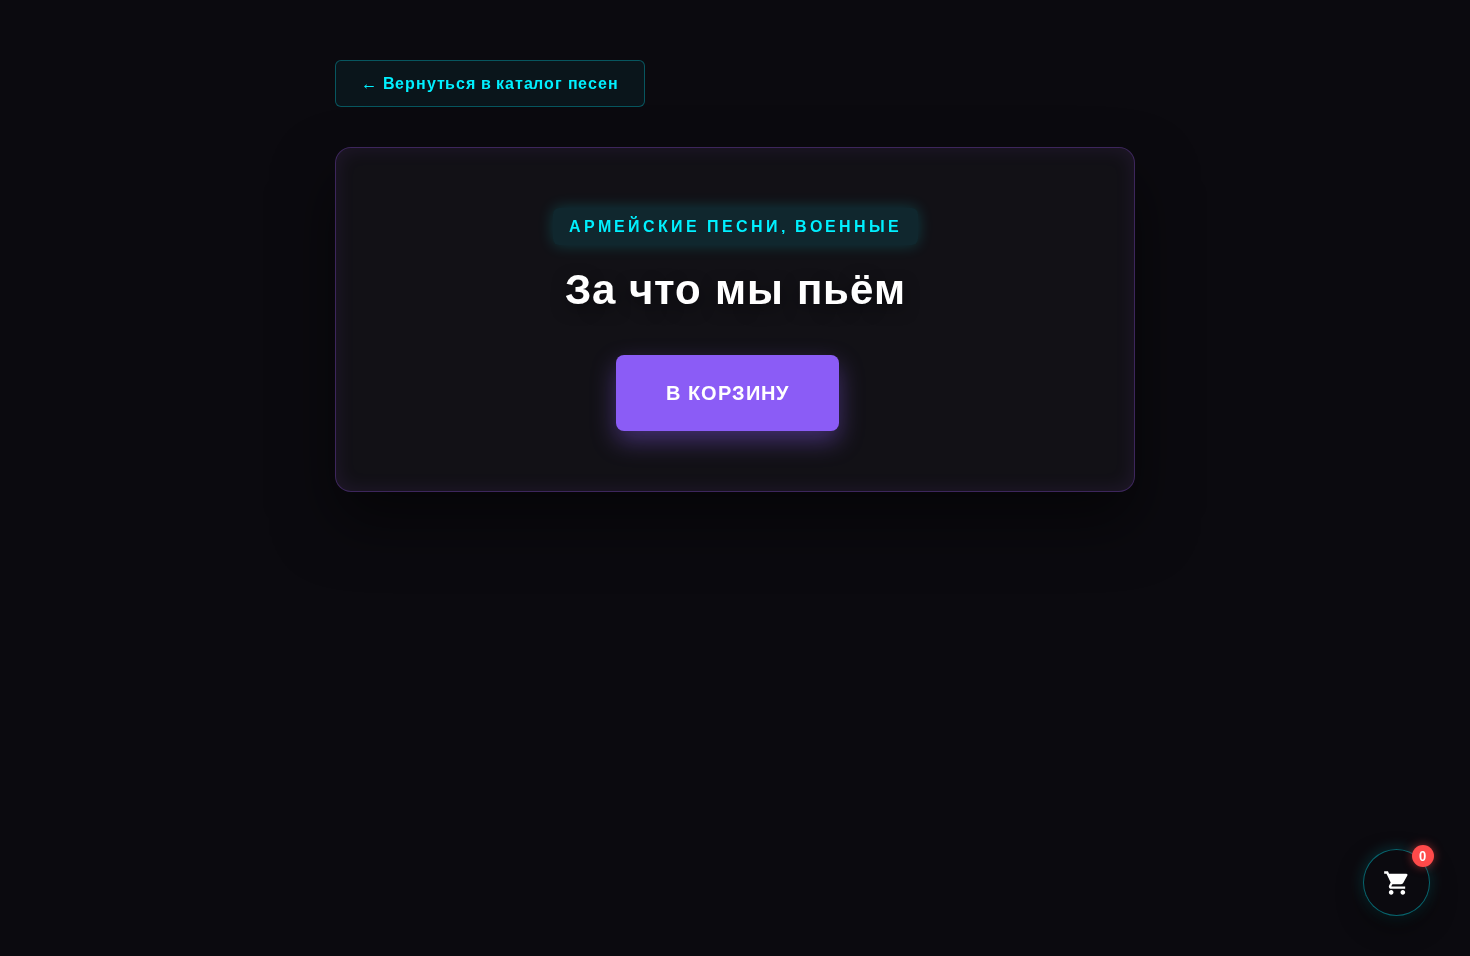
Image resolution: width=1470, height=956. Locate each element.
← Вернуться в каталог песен (490, 83)
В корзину (727, 393)
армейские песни (675, 226)
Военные (848, 226)
